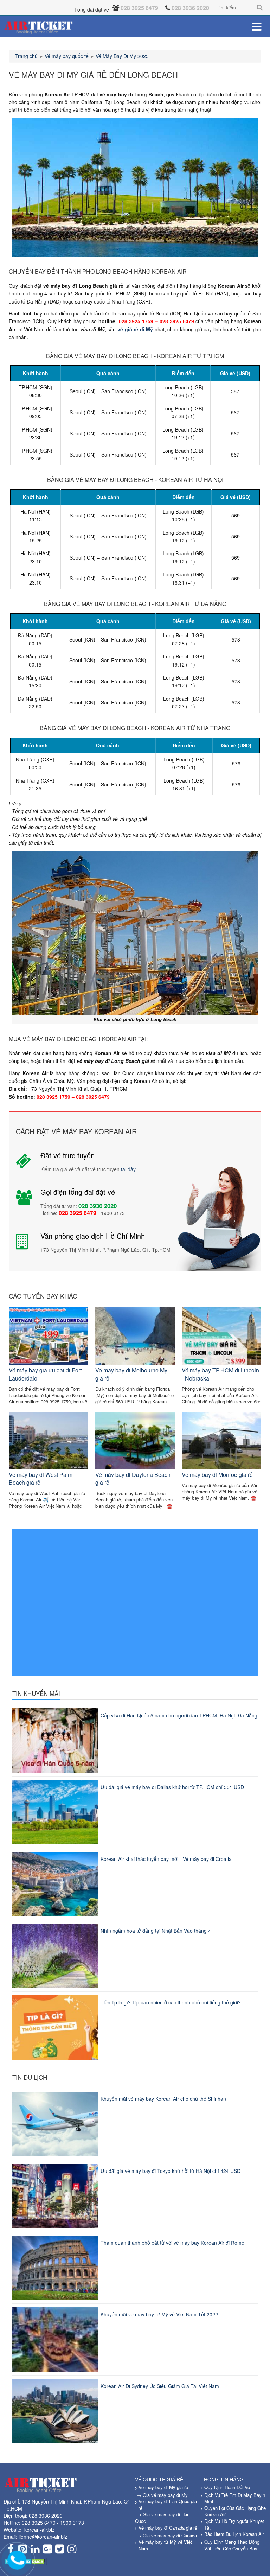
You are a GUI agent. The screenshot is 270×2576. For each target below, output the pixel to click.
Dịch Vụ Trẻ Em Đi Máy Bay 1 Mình (235, 2498)
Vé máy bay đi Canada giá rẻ (168, 2528)
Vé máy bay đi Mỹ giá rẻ (163, 2487)
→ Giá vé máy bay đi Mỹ (162, 2495)
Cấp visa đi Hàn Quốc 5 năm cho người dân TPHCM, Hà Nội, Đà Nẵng (179, 1715)
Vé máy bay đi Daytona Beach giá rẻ (133, 1478)
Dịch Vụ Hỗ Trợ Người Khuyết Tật (234, 2524)
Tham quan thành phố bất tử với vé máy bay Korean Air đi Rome (172, 2243)
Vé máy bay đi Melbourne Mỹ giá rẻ (131, 1374)
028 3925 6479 (39, 2523)
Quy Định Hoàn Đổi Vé (227, 2487)
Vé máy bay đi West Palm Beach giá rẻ (41, 1478)
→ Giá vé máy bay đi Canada (167, 2535)
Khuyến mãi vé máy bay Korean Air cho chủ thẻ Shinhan (163, 2099)
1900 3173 (72, 2523)
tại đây (128, 1169)
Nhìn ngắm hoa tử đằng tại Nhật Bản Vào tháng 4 (156, 1931)
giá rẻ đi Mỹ (139, 329)
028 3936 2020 (46, 2516)
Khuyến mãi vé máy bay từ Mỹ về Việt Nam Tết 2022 (159, 2314)
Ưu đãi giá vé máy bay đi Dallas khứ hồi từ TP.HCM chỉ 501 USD (172, 1787)
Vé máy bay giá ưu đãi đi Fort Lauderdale (45, 1374)
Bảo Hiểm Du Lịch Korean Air (234, 2534)
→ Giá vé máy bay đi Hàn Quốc (162, 2518)
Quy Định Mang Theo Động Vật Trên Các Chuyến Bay (232, 2545)
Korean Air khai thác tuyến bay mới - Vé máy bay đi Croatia (166, 1859)
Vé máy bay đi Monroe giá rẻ (217, 1475)
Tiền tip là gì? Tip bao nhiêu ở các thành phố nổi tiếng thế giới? (171, 2002)
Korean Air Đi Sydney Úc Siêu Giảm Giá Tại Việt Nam (160, 2386)
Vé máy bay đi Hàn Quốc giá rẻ (168, 2505)
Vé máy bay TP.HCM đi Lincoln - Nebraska (220, 1374)
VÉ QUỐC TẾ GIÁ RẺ (159, 2479)
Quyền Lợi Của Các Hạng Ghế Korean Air (235, 2511)
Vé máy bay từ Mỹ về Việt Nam (165, 2545)
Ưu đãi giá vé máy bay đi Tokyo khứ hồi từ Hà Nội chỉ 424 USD (171, 2171)
